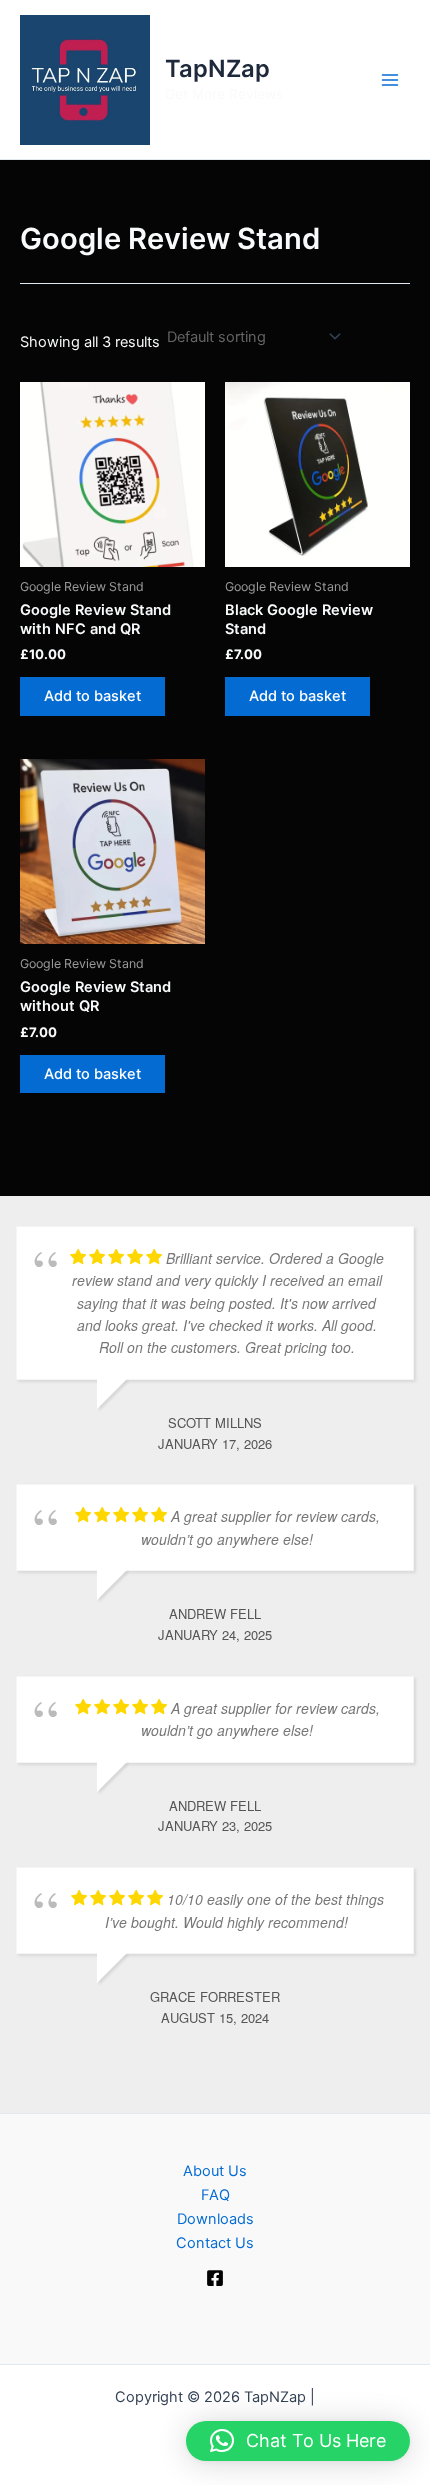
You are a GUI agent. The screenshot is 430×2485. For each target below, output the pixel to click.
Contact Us (215, 2243)
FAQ (215, 2195)
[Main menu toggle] (390, 79)
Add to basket (92, 696)
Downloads (215, 2219)
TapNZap (217, 68)
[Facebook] (215, 2278)
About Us (215, 2171)
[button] (298, 2441)
